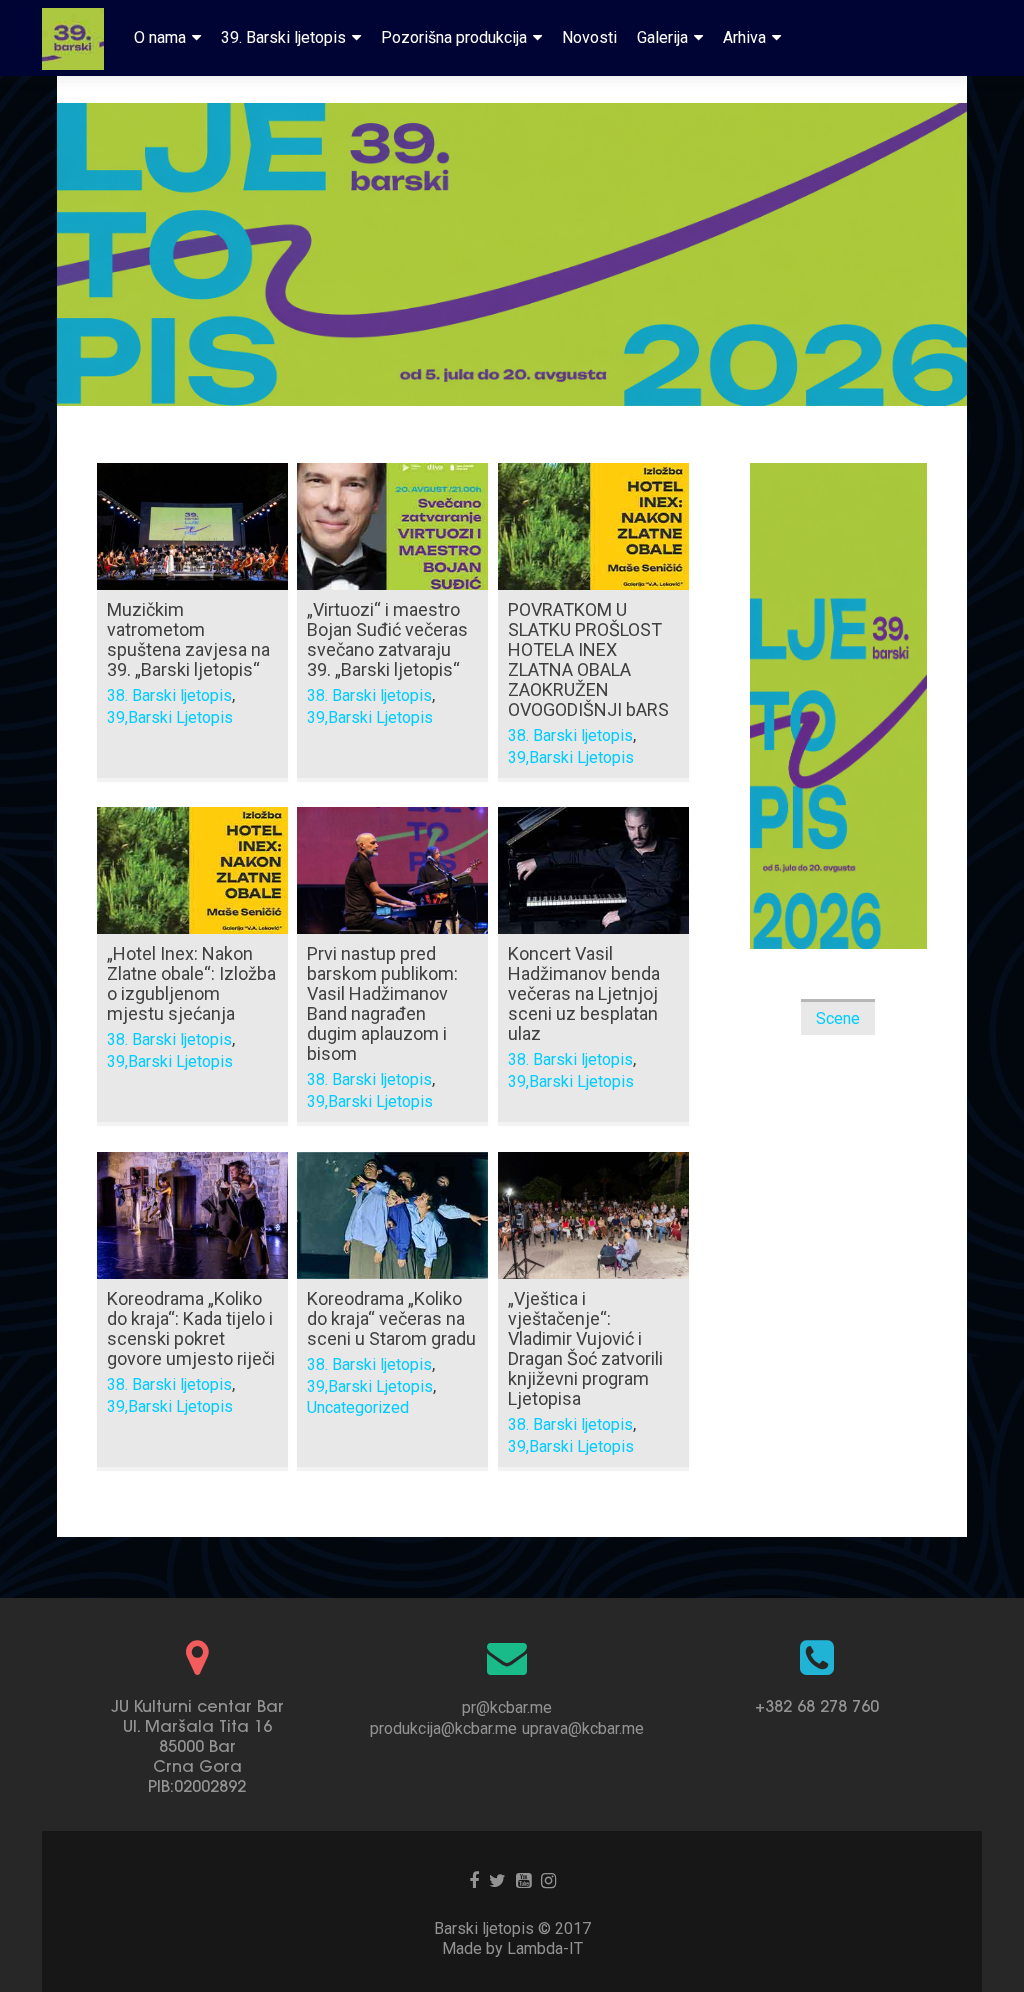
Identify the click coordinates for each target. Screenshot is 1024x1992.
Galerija (662, 37)
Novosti (589, 37)
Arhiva (744, 37)
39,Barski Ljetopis (170, 717)
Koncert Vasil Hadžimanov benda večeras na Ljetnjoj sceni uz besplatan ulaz (584, 993)
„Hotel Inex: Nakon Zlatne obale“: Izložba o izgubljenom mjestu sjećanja (191, 983)
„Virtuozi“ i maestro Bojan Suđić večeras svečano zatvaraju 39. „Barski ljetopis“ (387, 639)
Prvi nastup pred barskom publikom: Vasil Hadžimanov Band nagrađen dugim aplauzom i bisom (382, 1003)
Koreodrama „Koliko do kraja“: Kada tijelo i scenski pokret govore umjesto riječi (191, 1328)
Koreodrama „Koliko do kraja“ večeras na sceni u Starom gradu (391, 1318)
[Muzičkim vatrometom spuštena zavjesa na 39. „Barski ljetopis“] (192, 525)
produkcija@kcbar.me (443, 1728)
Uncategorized (358, 1407)
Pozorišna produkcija (454, 37)
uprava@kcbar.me (583, 1728)
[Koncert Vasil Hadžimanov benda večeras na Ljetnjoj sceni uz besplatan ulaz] (593, 869)
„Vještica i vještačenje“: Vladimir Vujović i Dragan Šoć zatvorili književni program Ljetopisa (585, 1348)
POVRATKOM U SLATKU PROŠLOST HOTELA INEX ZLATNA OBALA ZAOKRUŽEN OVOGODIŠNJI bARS (588, 659)
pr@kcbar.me (507, 1707)
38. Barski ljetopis (169, 695)
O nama (160, 37)
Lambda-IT (545, 1948)
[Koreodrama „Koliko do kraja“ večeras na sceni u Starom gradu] (392, 1214)
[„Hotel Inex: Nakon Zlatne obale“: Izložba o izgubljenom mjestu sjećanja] (192, 869)
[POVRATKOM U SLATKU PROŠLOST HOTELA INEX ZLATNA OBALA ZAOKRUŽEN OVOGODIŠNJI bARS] (593, 525)
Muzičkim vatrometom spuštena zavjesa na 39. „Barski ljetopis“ (188, 639)
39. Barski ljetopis (283, 37)
